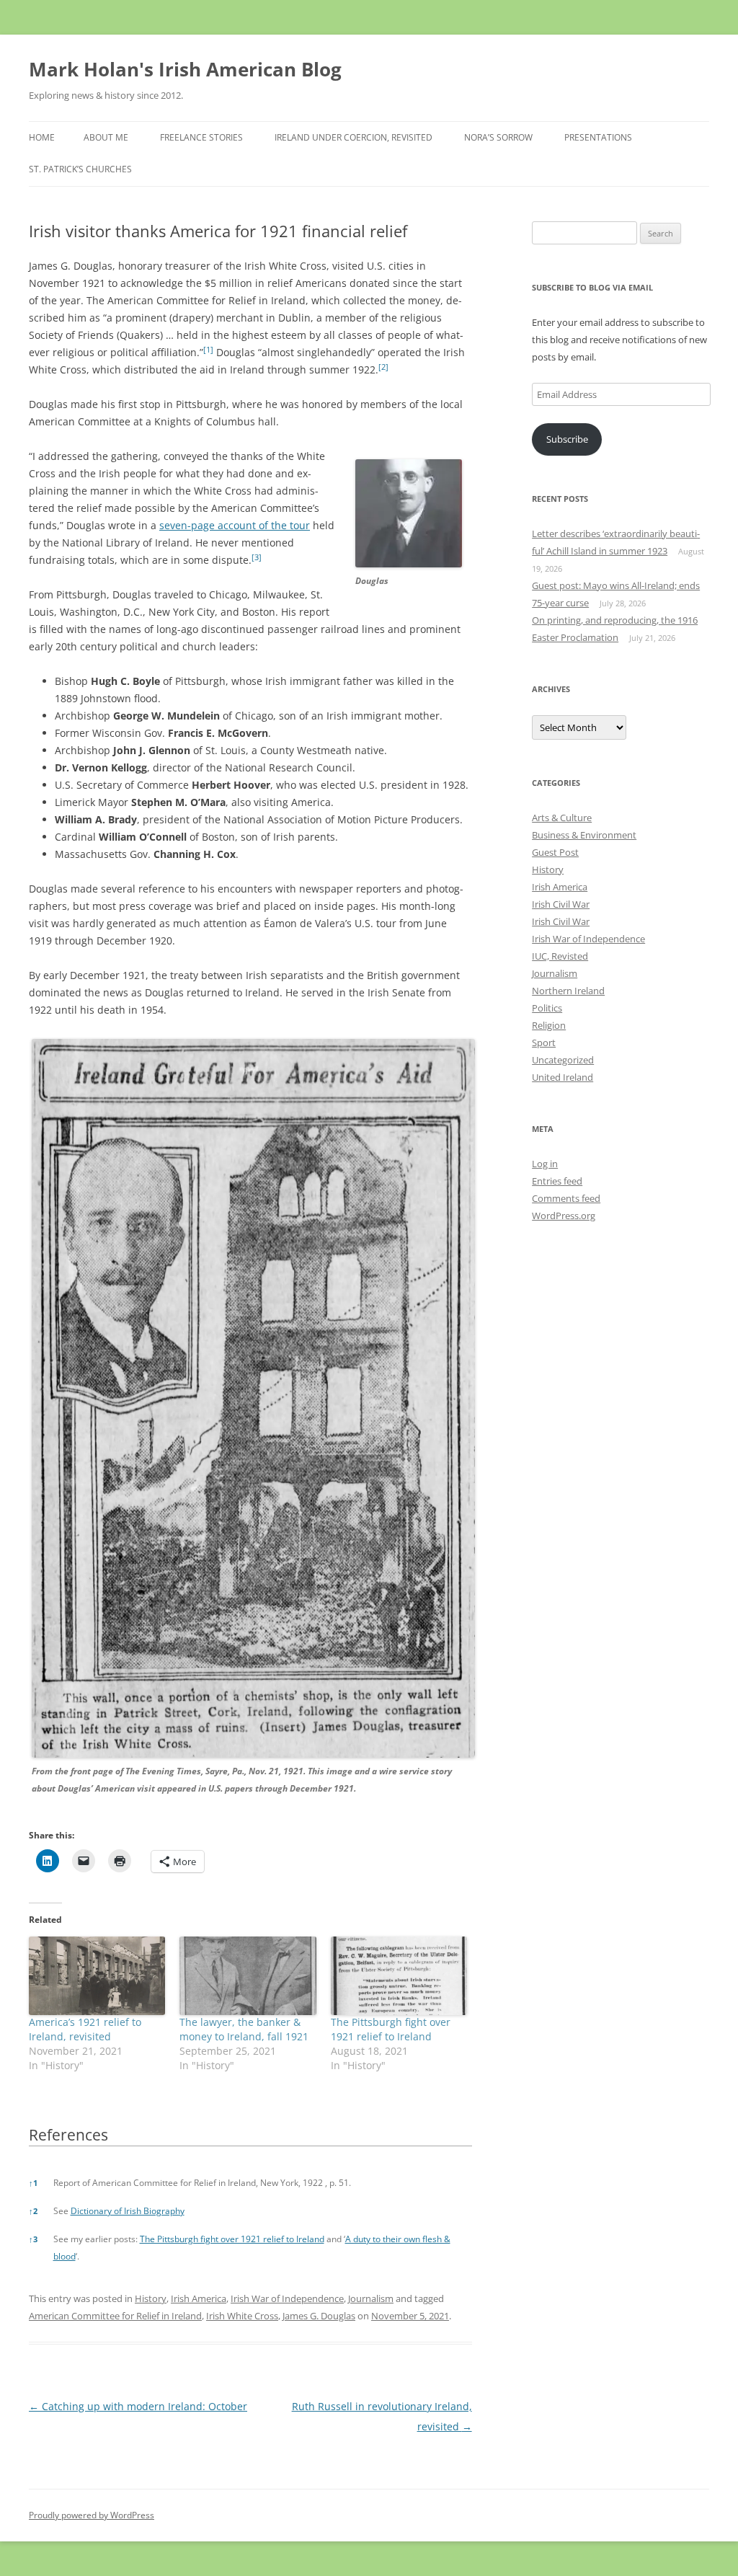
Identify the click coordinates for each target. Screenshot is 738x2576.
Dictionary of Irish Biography (128, 2211)
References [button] (68, 2135)
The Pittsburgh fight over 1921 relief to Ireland (391, 2029)
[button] (208, 352)
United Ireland (563, 1077)
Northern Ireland (568, 991)
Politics (547, 1008)
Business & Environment (584, 835)
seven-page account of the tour (235, 525)
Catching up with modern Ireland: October (138, 2406)
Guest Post (555, 852)
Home (42, 137)
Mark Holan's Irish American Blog (185, 69)
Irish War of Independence (287, 2298)
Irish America (199, 2298)
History (151, 2298)
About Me (106, 137)
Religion (549, 1025)
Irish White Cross (242, 2316)
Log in (545, 1164)
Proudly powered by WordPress (92, 2515)
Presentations (598, 137)
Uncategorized (563, 1060)
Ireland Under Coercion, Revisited (354, 137)
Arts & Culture (562, 818)
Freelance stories (201, 137)
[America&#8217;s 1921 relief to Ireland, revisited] (97, 1975)
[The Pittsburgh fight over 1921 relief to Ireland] (399, 1975)
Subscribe (567, 439)
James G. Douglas (319, 2316)
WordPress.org (564, 1216)
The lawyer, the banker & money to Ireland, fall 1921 (244, 2029)
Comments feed (566, 1198)
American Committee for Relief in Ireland (115, 2316)
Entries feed (557, 1181)
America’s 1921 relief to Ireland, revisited (85, 2029)
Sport (544, 1043)
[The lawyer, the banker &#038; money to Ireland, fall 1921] (248, 1975)
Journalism (371, 2298)
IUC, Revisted (560, 956)
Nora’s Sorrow (498, 137)
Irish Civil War (561, 904)
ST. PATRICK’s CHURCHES (80, 169)
